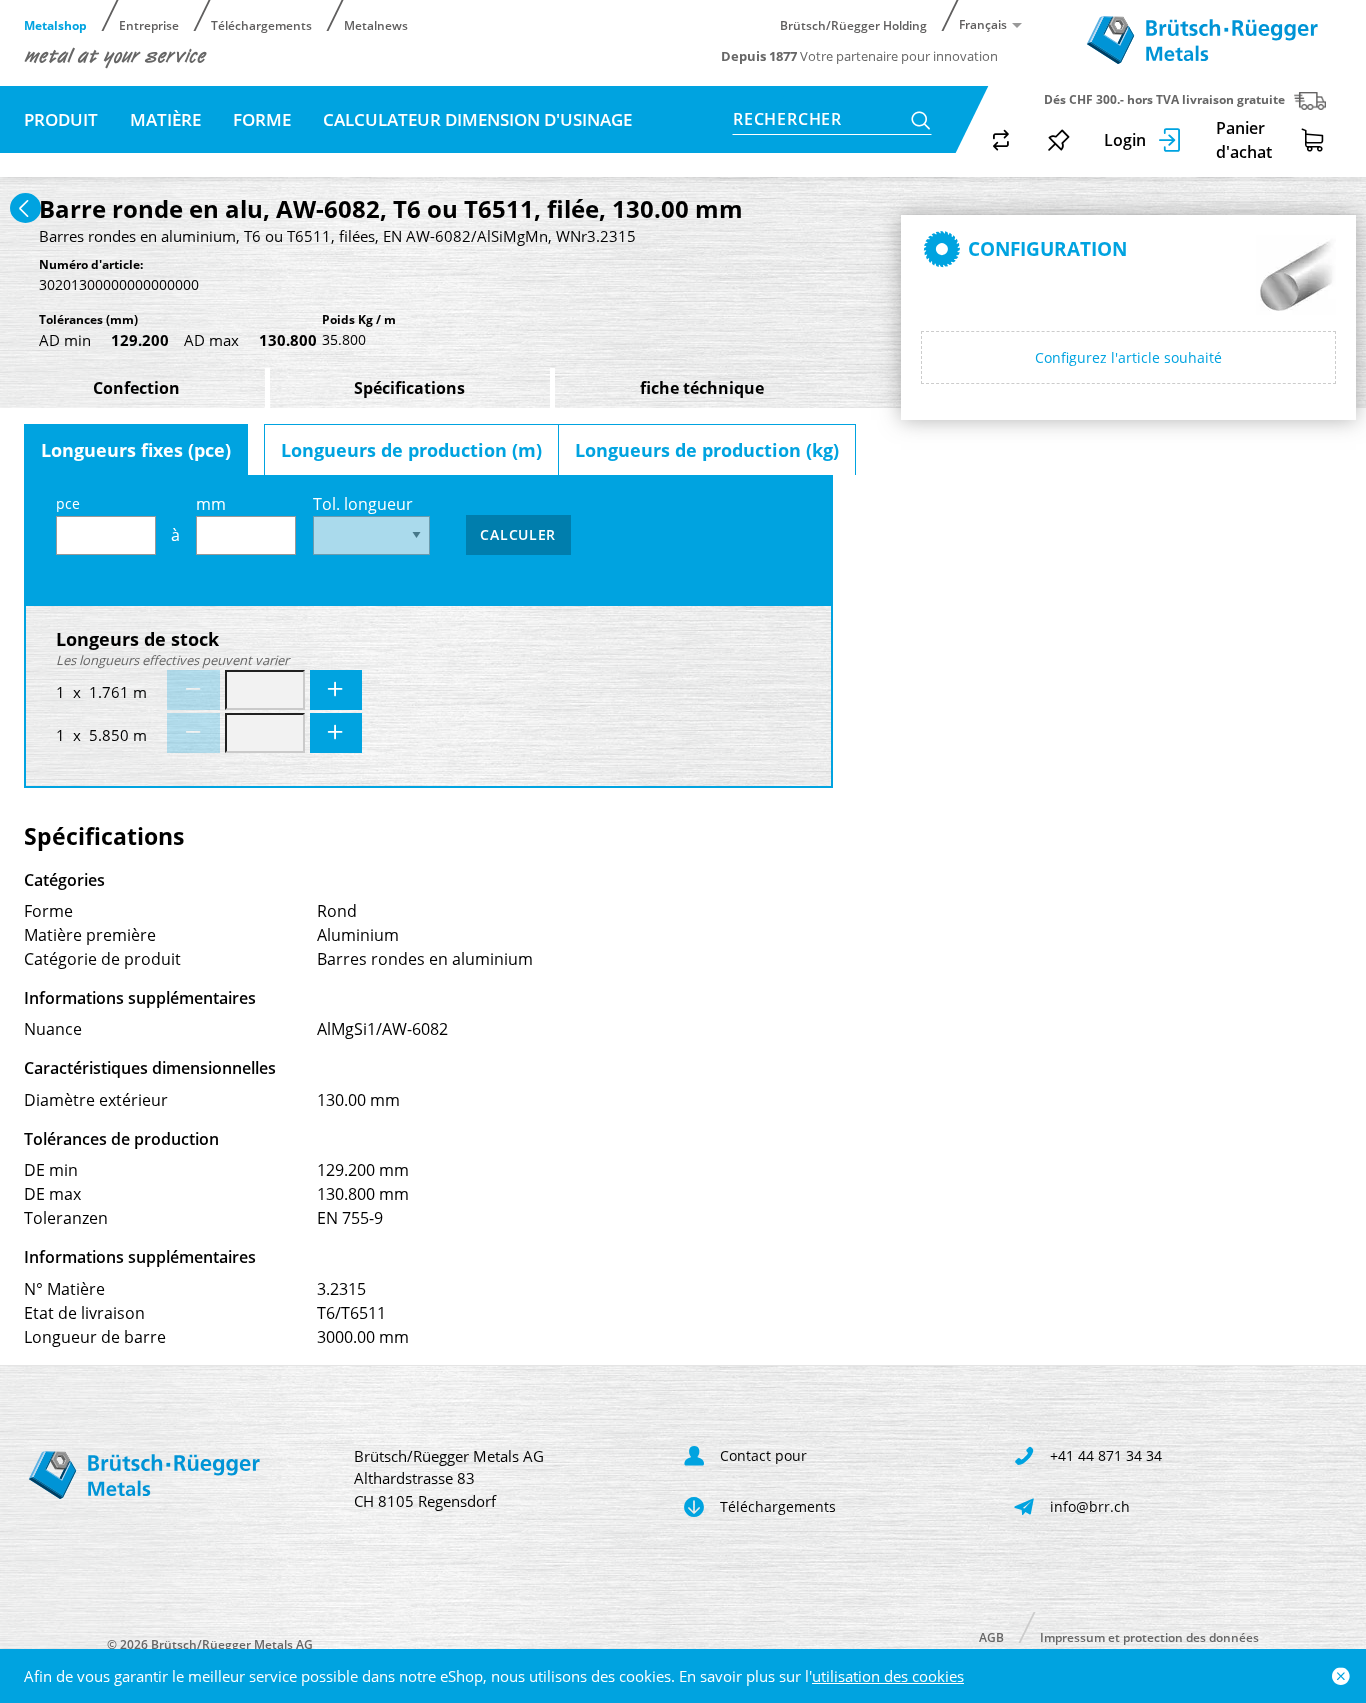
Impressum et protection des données (1149, 1636)
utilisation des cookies (888, 1676)
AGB (991, 1636)
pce (68, 503)
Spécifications (409, 388)
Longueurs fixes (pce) (136, 450)
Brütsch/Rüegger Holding (853, 24)
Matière (165, 119)
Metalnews (376, 24)
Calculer (518, 534)
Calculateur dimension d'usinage (477, 119)
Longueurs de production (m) (411, 450)
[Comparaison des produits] (1001, 140)
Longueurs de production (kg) (707, 450)
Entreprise (149, 24)
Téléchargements (261, 24)
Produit (61, 119)
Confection (136, 388)
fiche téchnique (702, 388)
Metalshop (55, 24)
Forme (262, 119)
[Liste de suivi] (1059, 140)
